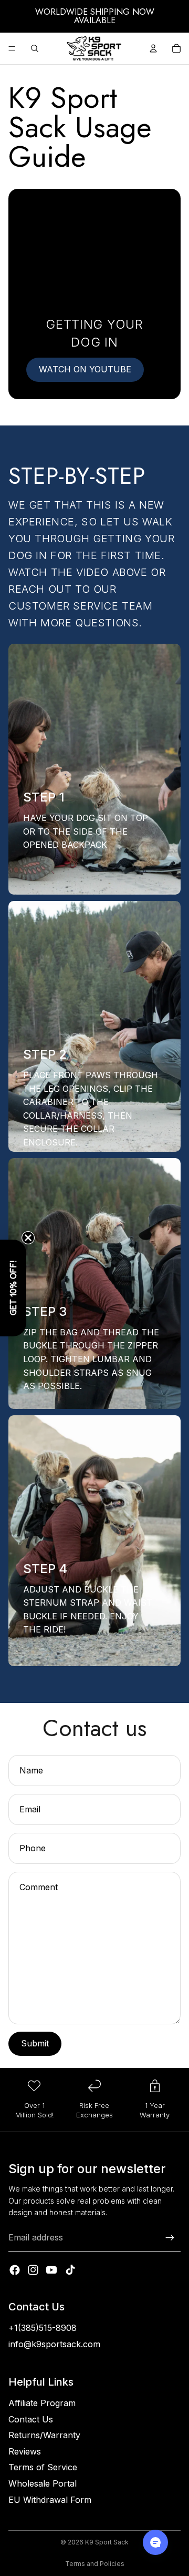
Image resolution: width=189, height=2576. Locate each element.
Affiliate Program (42, 2403)
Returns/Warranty (44, 2435)
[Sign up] (170, 2238)
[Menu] (12, 48)
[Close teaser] (28, 1238)
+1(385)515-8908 (43, 2328)
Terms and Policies (95, 2564)
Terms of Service (43, 2467)
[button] (13, 1288)
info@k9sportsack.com (54, 2344)
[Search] (35, 48)
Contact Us (31, 2419)
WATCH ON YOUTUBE (85, 369)
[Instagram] (33, 2270)
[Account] (153, 48)
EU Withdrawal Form (50, 2500)
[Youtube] (51, 2270)
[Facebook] (15, 2270)
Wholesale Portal (43, 2483)
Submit (35, 2043)
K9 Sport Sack (107, 2542)
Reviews (25, 2451)
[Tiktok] (70, 2270)
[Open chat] (155, 2542)
